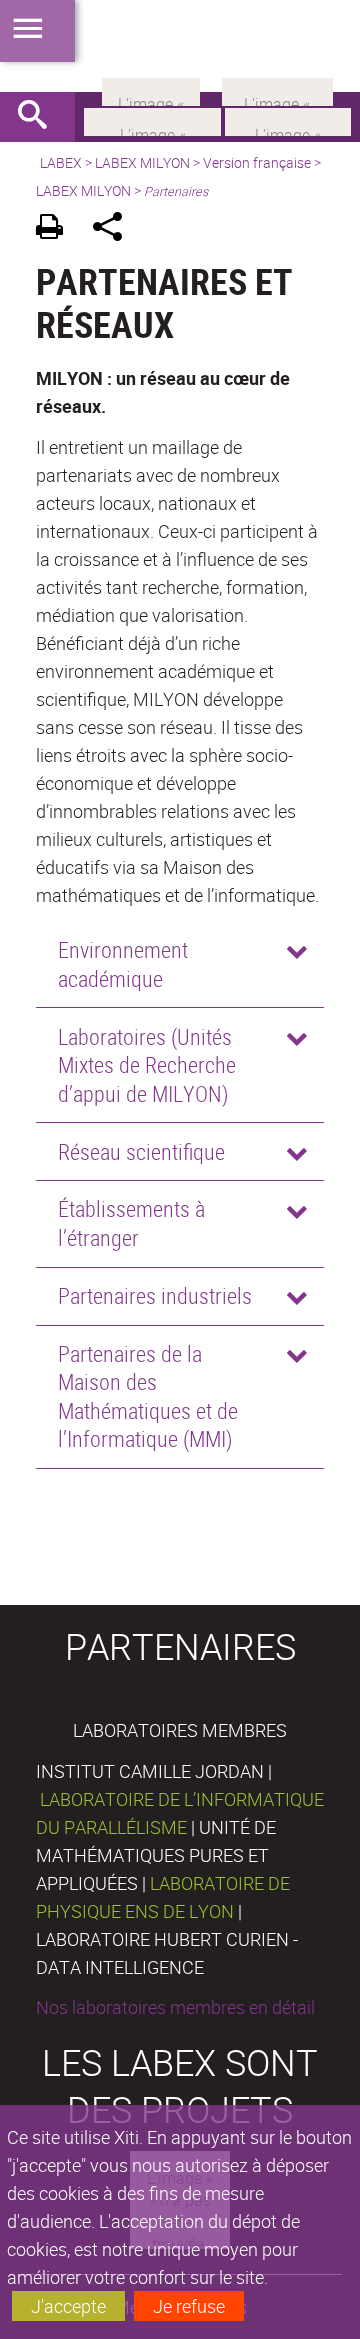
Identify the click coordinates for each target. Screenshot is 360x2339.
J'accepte (68, 2306)
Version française (257, 162)
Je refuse (189, 2306)
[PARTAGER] (114, 229)
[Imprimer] (56, 229)
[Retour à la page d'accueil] (180, 46)
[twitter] (277, 90)
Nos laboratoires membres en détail (175, 2007)
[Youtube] (288, 120)
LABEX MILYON (142, 162)
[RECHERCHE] (40, 117)
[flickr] (151, 90)
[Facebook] (152, 120)
